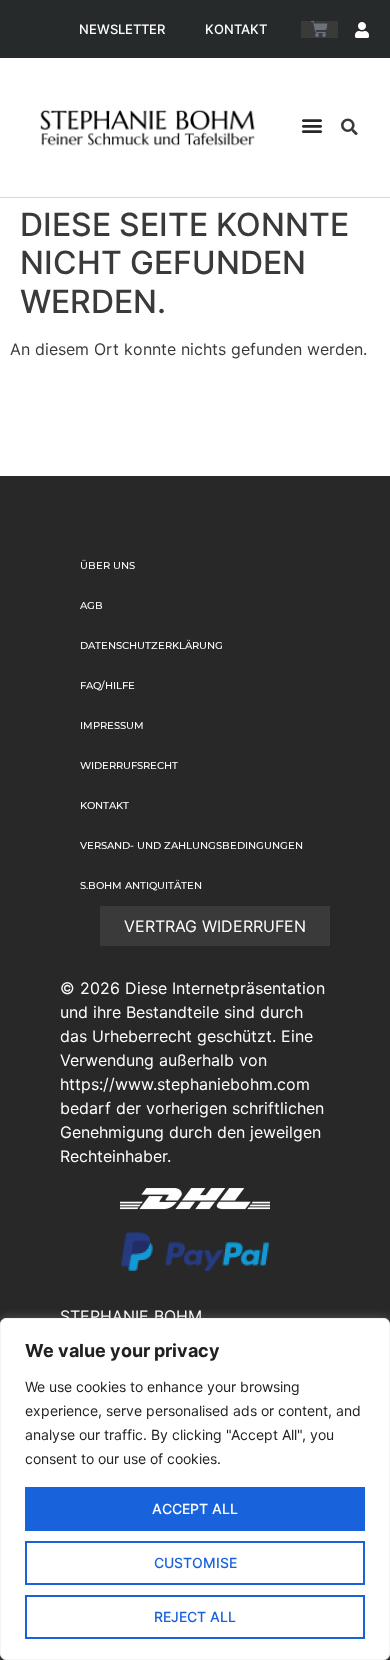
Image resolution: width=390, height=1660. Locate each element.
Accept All (195, 1508)
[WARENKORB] (319, 29)
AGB (91, 605)
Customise (195, 1562)
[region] (195, 1489)
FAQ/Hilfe (107, 685)
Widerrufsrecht (129, 765)
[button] (311, 124)
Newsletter (122, 29)
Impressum (112, 725)
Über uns (107, 565)
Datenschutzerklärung (151, 645)
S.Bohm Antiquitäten (141, 885)
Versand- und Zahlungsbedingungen (191, 845)
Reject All (195, 1616)
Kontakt (236, 29)
